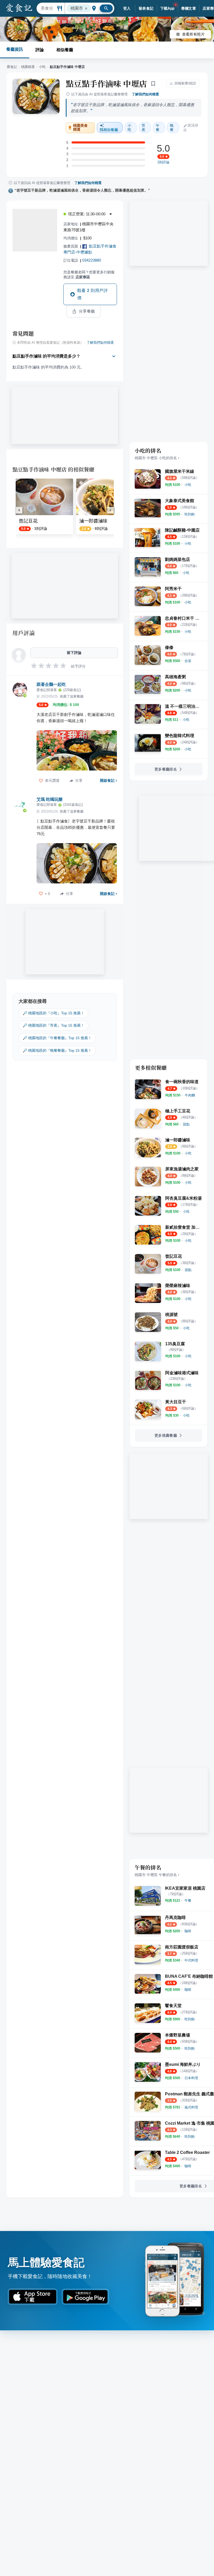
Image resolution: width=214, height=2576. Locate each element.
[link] (188, 485)
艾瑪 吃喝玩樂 (50, 799)
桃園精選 (28, 67)
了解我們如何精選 (145, 94)
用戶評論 (24, 633)
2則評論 (163, 162)
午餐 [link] (158, 128)
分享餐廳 (87, 311)
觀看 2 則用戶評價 (93, 294)
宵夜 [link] (144, 128)
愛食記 (12, 67)
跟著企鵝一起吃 (51, 684)
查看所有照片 (193, 34)
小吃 (42, 67)
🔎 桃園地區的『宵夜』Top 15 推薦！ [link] (53, 1025)
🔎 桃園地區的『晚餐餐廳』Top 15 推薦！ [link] (57, 1050)
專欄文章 (189, 8)
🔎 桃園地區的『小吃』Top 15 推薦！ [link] (53, 1013)
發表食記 (146, 8)
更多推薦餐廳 (166, 1435)
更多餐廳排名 (166, 769)
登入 (127, 8)
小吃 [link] (129, 128)
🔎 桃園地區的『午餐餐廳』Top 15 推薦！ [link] (57, 1038)
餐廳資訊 (15, 49)
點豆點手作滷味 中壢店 (106, 83)
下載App (167, 8)
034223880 (92, 260)
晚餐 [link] (172, 128)
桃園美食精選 (81, 128)
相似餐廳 (65, 50)
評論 (40, 50)
